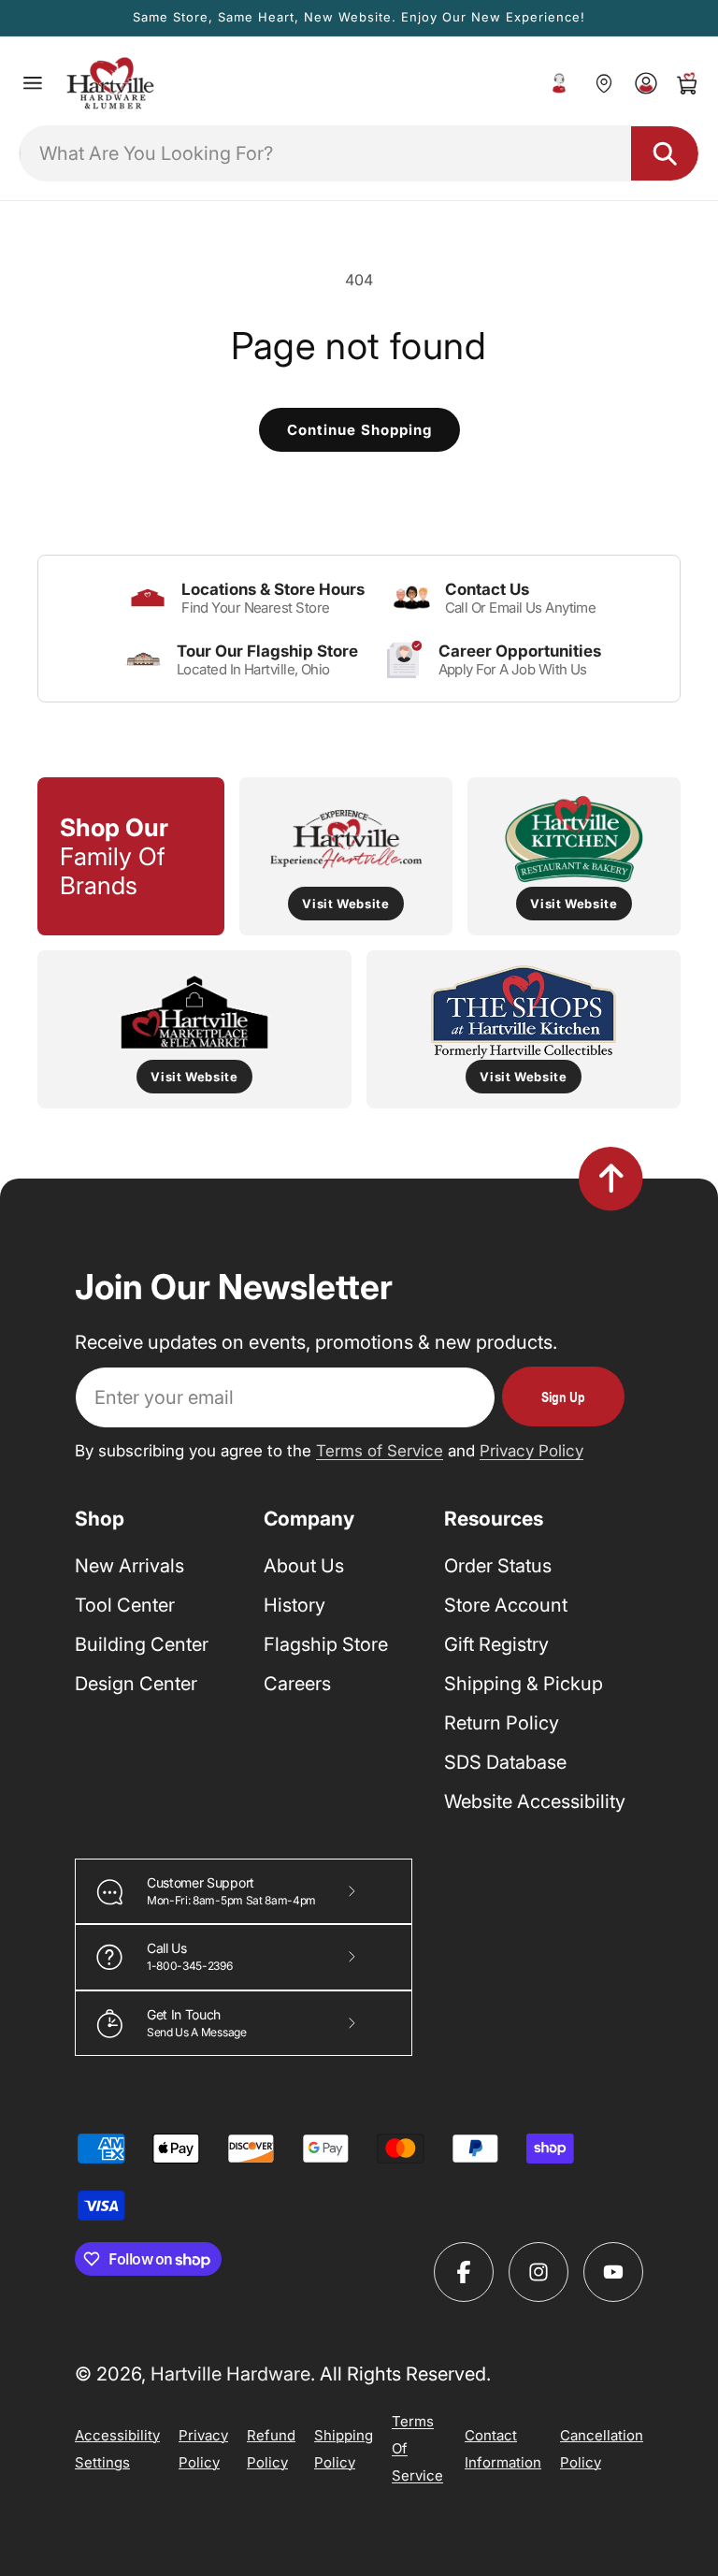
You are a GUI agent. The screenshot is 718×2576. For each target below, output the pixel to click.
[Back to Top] (611, 1179)
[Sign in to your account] (646, 84)
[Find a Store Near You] (603, 84)
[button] (33, 83)
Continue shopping (359, 430)
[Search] (665, 153)
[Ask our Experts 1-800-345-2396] (559, 83)
